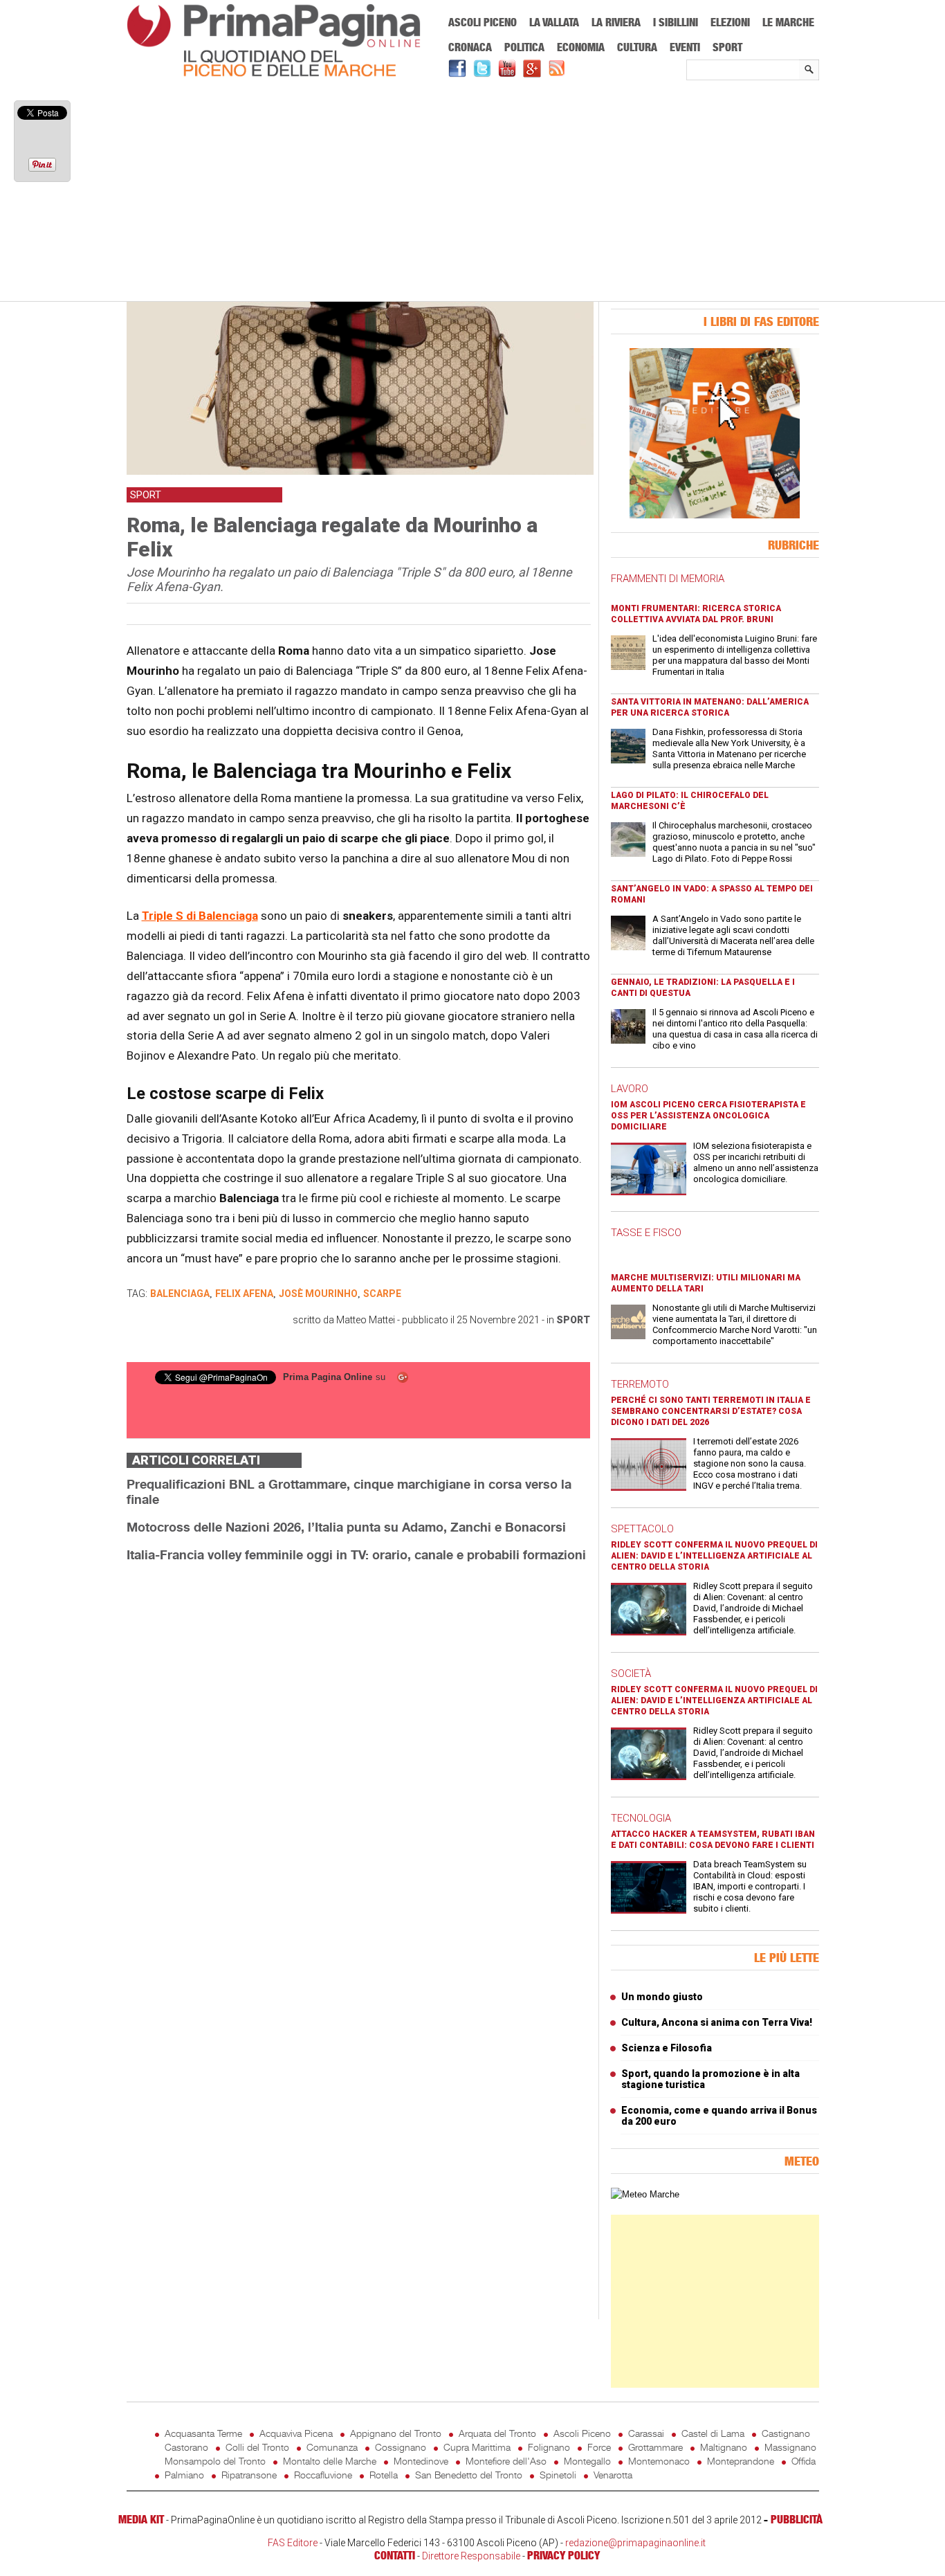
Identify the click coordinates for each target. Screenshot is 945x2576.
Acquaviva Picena (296, 2433)
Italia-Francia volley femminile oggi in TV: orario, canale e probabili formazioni (356, 1554)
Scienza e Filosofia (667, 2048)
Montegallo (587, 2461)
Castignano (786, 2433)
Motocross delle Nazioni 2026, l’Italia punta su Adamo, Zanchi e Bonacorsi (346, 1527)
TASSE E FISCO (646, 1233)
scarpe (382, 1294)
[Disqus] (358, 1748)
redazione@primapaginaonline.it (635, 2543)
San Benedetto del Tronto (469, 2475)
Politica (524, 47)
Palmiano (184, 2475)
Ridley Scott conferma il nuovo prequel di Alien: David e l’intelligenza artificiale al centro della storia (714, 1556)
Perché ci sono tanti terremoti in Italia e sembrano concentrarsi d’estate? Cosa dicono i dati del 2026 (711, 1411)
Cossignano (401, 2447)
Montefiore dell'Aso (506, 2461)
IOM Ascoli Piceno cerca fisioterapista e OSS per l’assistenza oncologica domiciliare (708, 1116)
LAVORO (630, 1089)
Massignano (790, 2447)
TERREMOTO (640, 1384)
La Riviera (616, 22)
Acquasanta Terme (203, 2433)
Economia (581, 47)
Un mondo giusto (662, 1997)
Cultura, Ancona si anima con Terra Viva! (717, 2022)
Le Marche (788, 22)
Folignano (549, 2447)
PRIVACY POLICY (563, 2555)
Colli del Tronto (257, 2447)
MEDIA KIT (141, 2519)
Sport (727, 47)
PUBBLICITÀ (797, 2519)
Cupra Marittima (477, 2447)
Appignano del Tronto (396, 2433)
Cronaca (470, 47)
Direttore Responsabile (471, 2556)
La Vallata (554, 22)
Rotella (384, 2475)
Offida (804, 2461)
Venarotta (613, 2475)
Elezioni (730, 22)
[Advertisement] (473, 192)
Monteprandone (741, 2461)
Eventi (685, 47)
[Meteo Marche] (645, 2194)
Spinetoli (558, 2475)
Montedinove (421, 2461)
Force (599, 2447)
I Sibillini (676, 22)
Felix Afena (244, 1294)
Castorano (186, 2447)
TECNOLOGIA (641, 1818)
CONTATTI (395, 2555)
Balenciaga (180, 1294)
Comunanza (332, 2447)
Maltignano (724, 2447)
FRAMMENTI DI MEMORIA (668, 579)
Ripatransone (249, 2475)
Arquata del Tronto (497, 2433)
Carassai (646, 2433)
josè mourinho (318, 1294)
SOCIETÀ (631, 1674)
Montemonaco (659, 2461)
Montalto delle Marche (330, 2461)
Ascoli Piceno (483, 22)
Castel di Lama (713, 2433)
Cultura (637, 47)
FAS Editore (293, 2543)
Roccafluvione (323, 2475)
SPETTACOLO (642, 1529)
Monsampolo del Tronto (215, 2461)
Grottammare (655, 2447)
